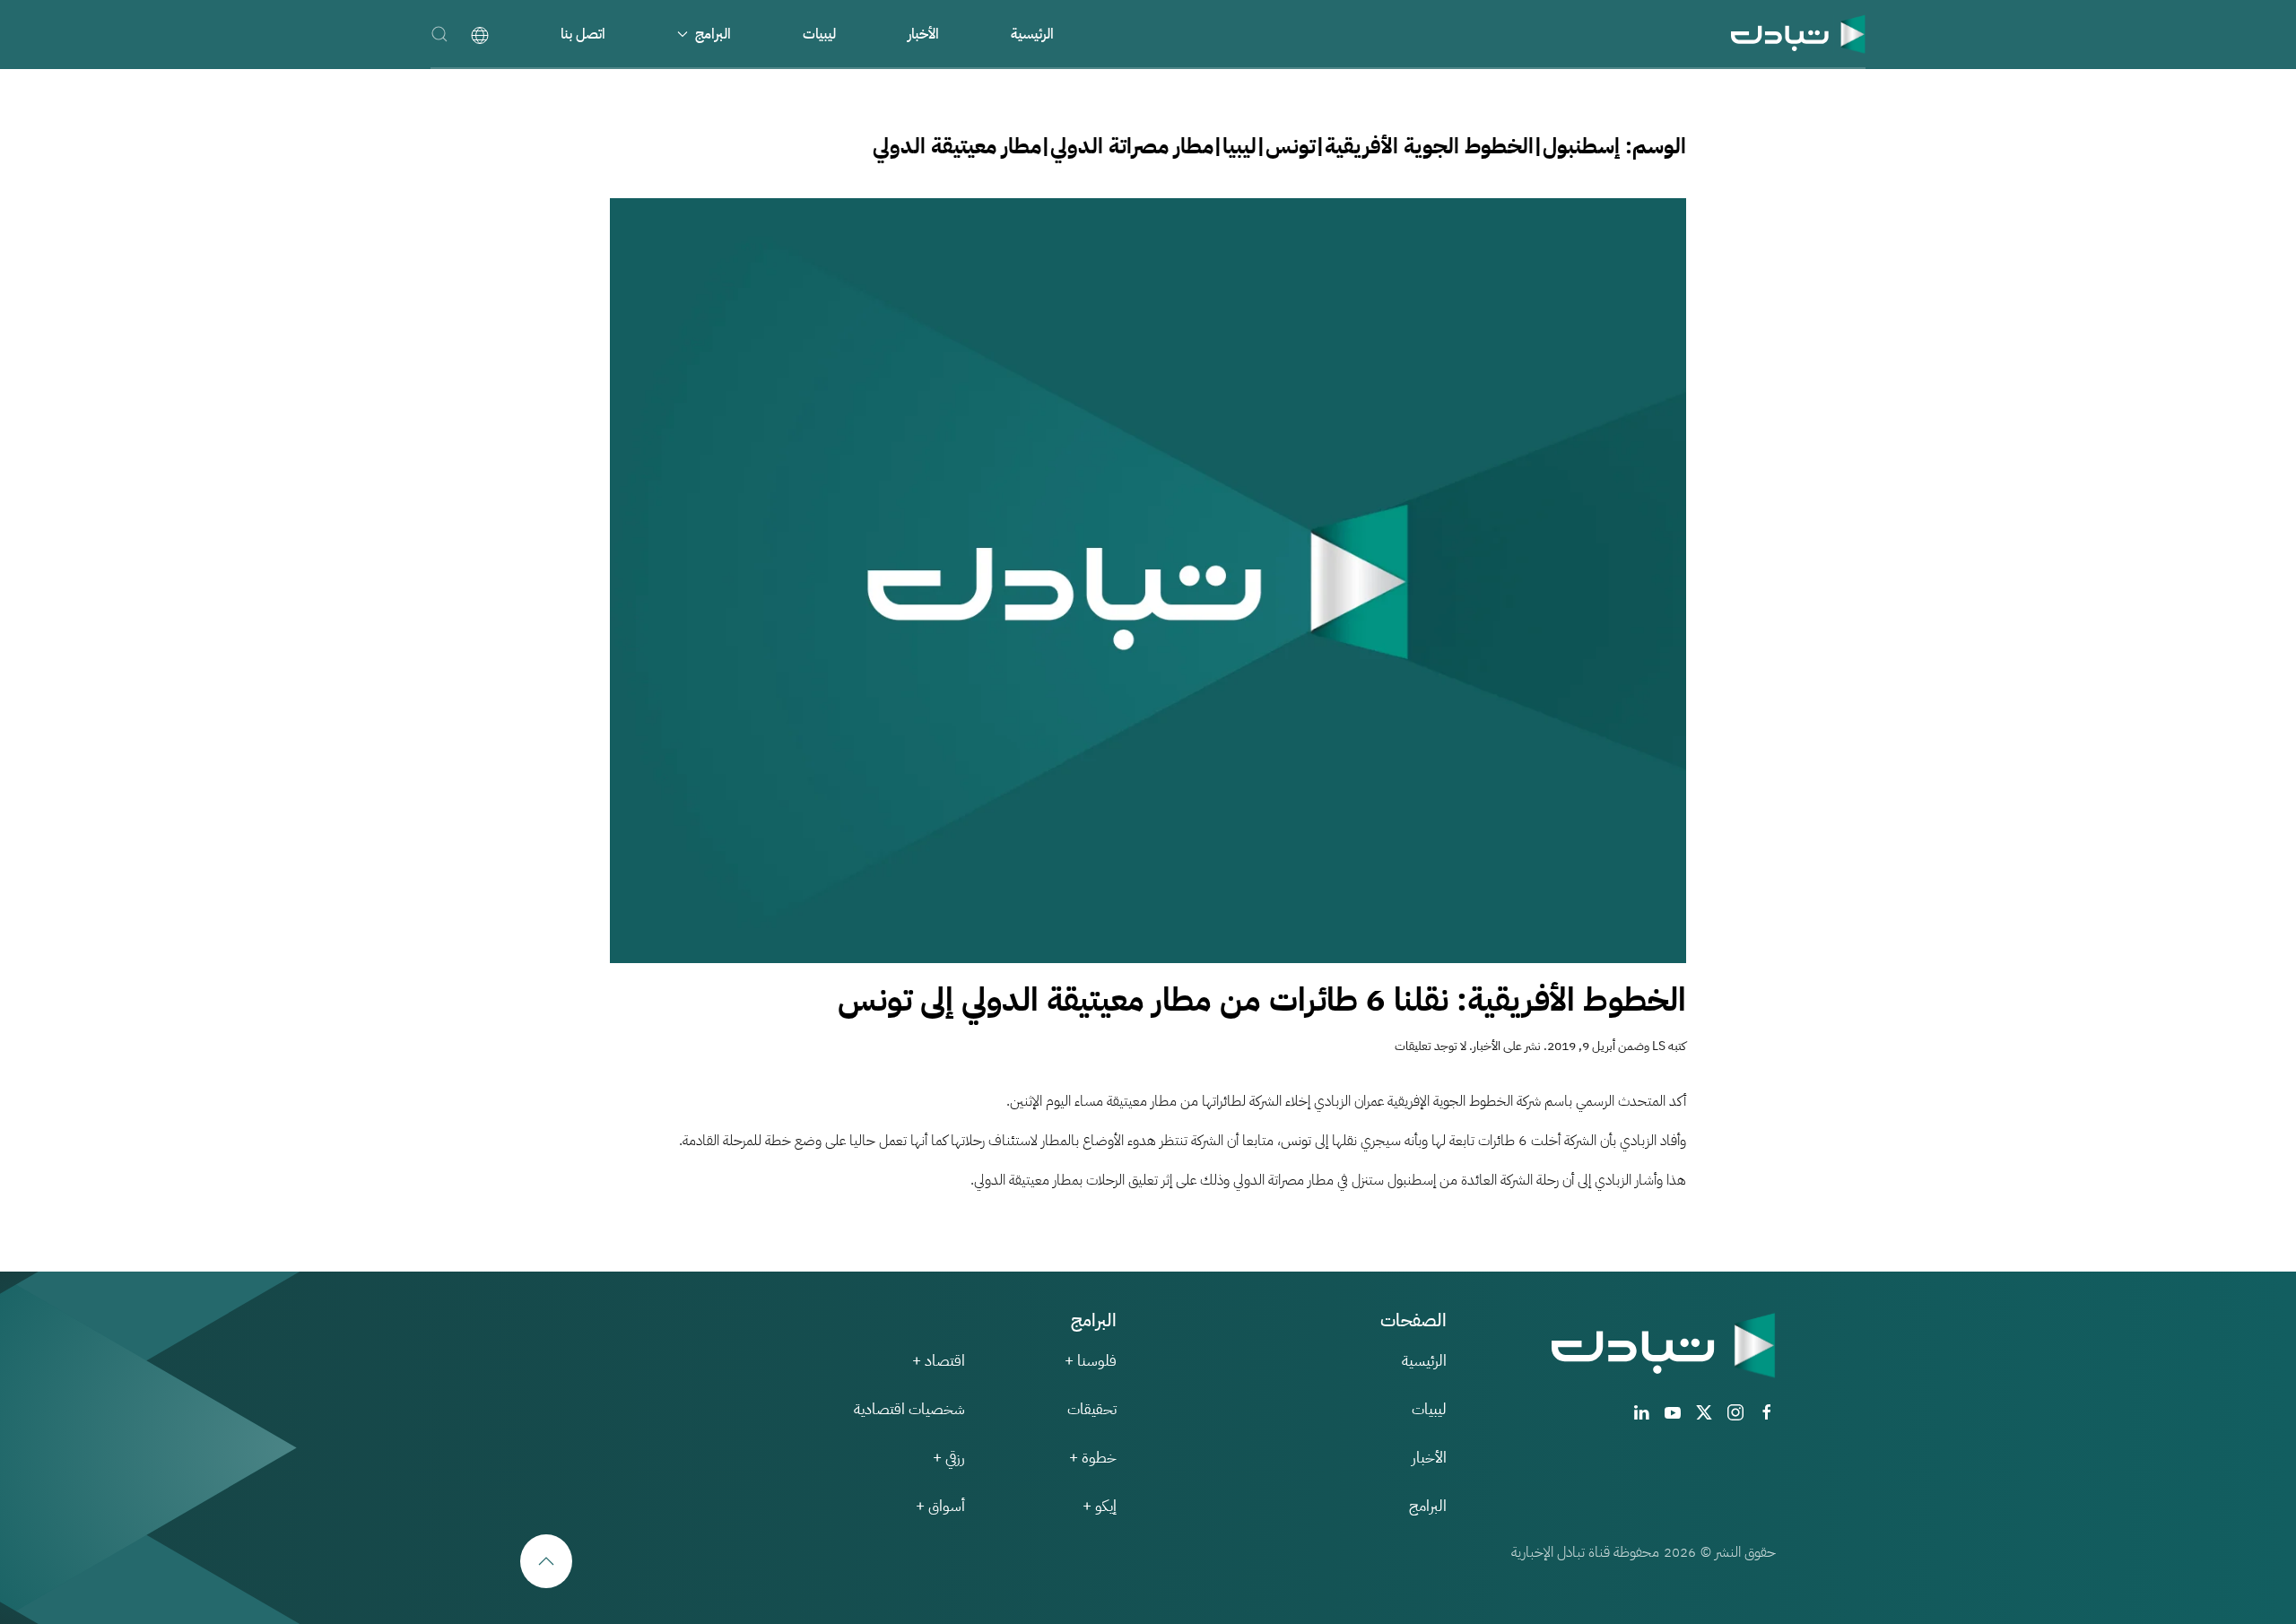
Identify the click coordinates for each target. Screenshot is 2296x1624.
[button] (439, 34)
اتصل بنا (583, 34)
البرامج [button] (713, 34)
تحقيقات (1092, 1409)
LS (1659, 1046)
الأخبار (923, 34)
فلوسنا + (1091, 1361)
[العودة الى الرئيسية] (1798, 34)
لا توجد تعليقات (1431, 1046)
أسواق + (940, 1506)
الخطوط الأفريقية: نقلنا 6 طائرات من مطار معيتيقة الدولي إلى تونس (1262, 1000)
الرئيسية (1032, 34)
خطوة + (1093, 1458)
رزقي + (949, 1458)
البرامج (1428, 1506)
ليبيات (819, 34)
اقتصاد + (939, 1361)
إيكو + (1100, 1506)
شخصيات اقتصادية (909, 1409)
